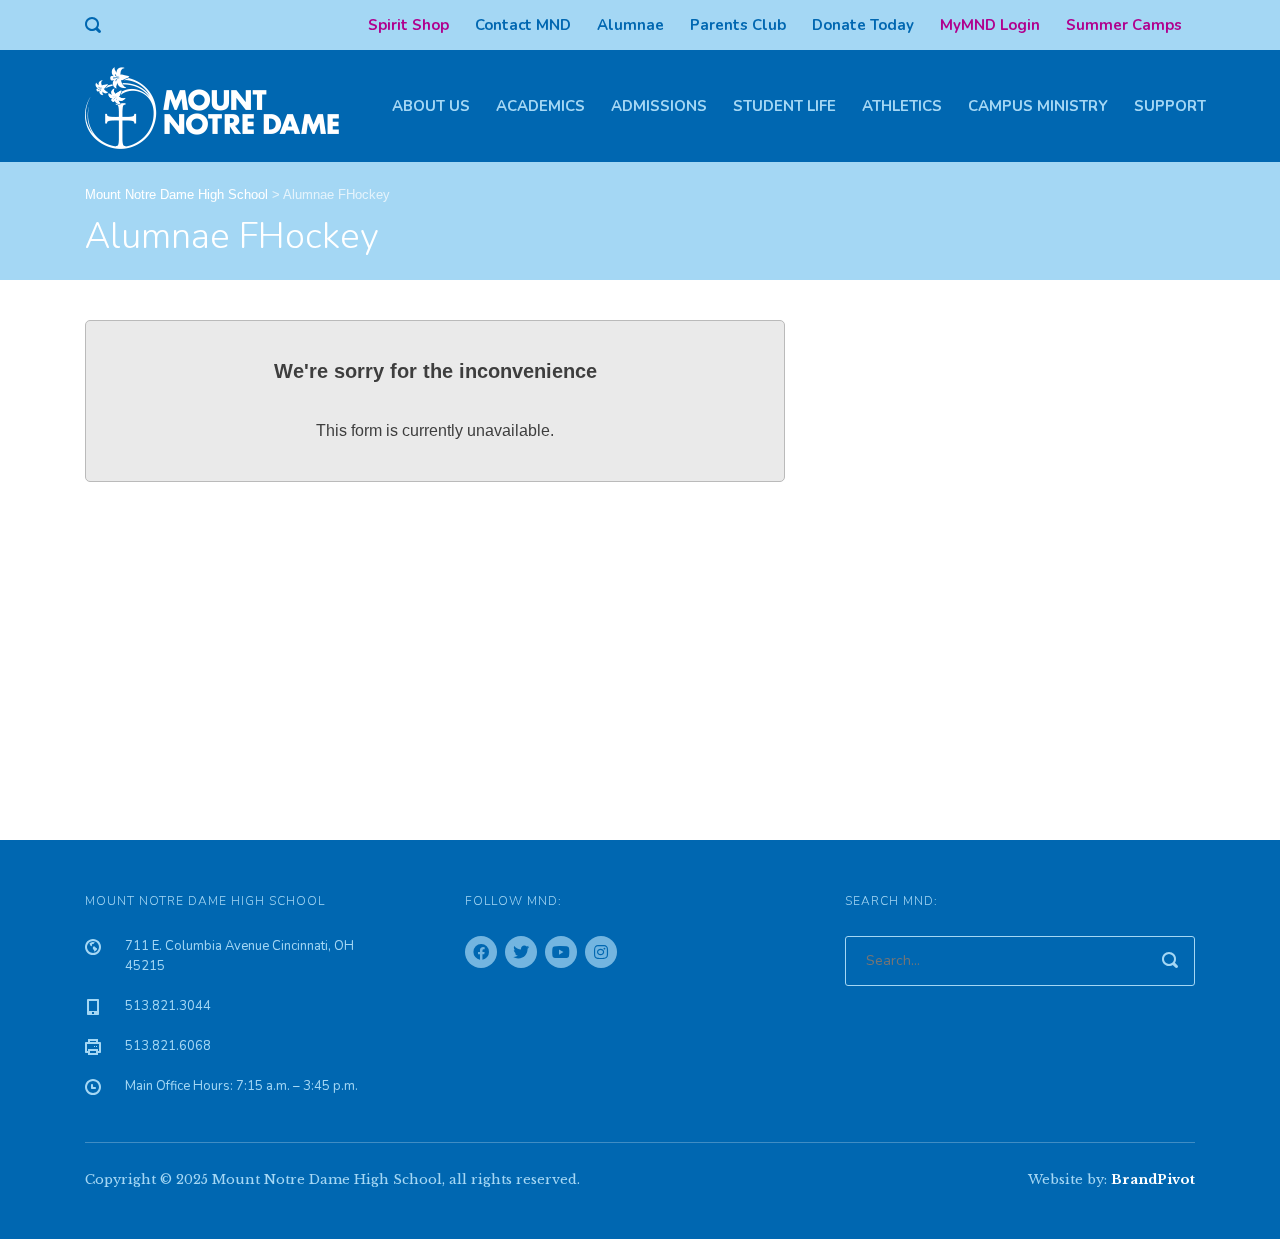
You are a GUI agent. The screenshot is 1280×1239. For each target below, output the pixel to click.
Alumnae (630, 25)
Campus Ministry (1038, 106)
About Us (431, 106)
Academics (540, 106)
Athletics (902, 106)
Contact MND (523, 25)
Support (1170, 106)
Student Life (784, 106)
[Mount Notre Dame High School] (222, 106)
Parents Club (738, 25)
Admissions (659, 106)
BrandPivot (1153, 1179)
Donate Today (863, 25)
